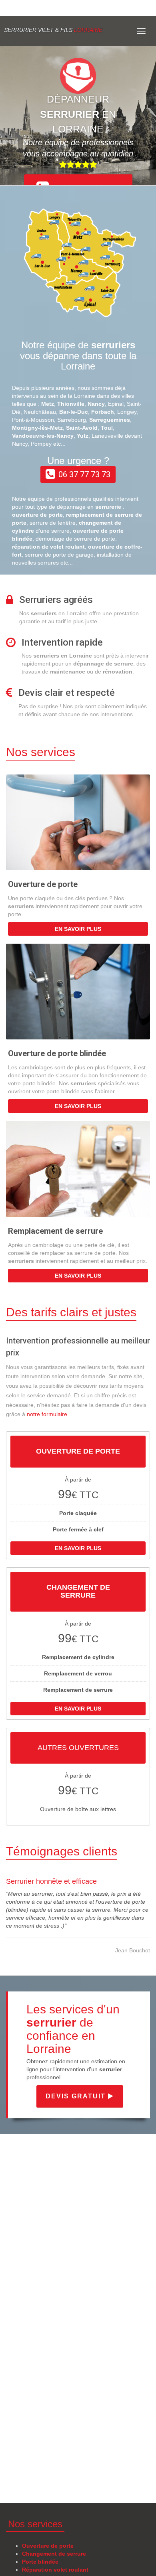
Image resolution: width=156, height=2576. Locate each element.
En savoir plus (78, 929)
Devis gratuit (77, 2096)
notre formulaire (47, 1414)
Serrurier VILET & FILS (53, 30)
